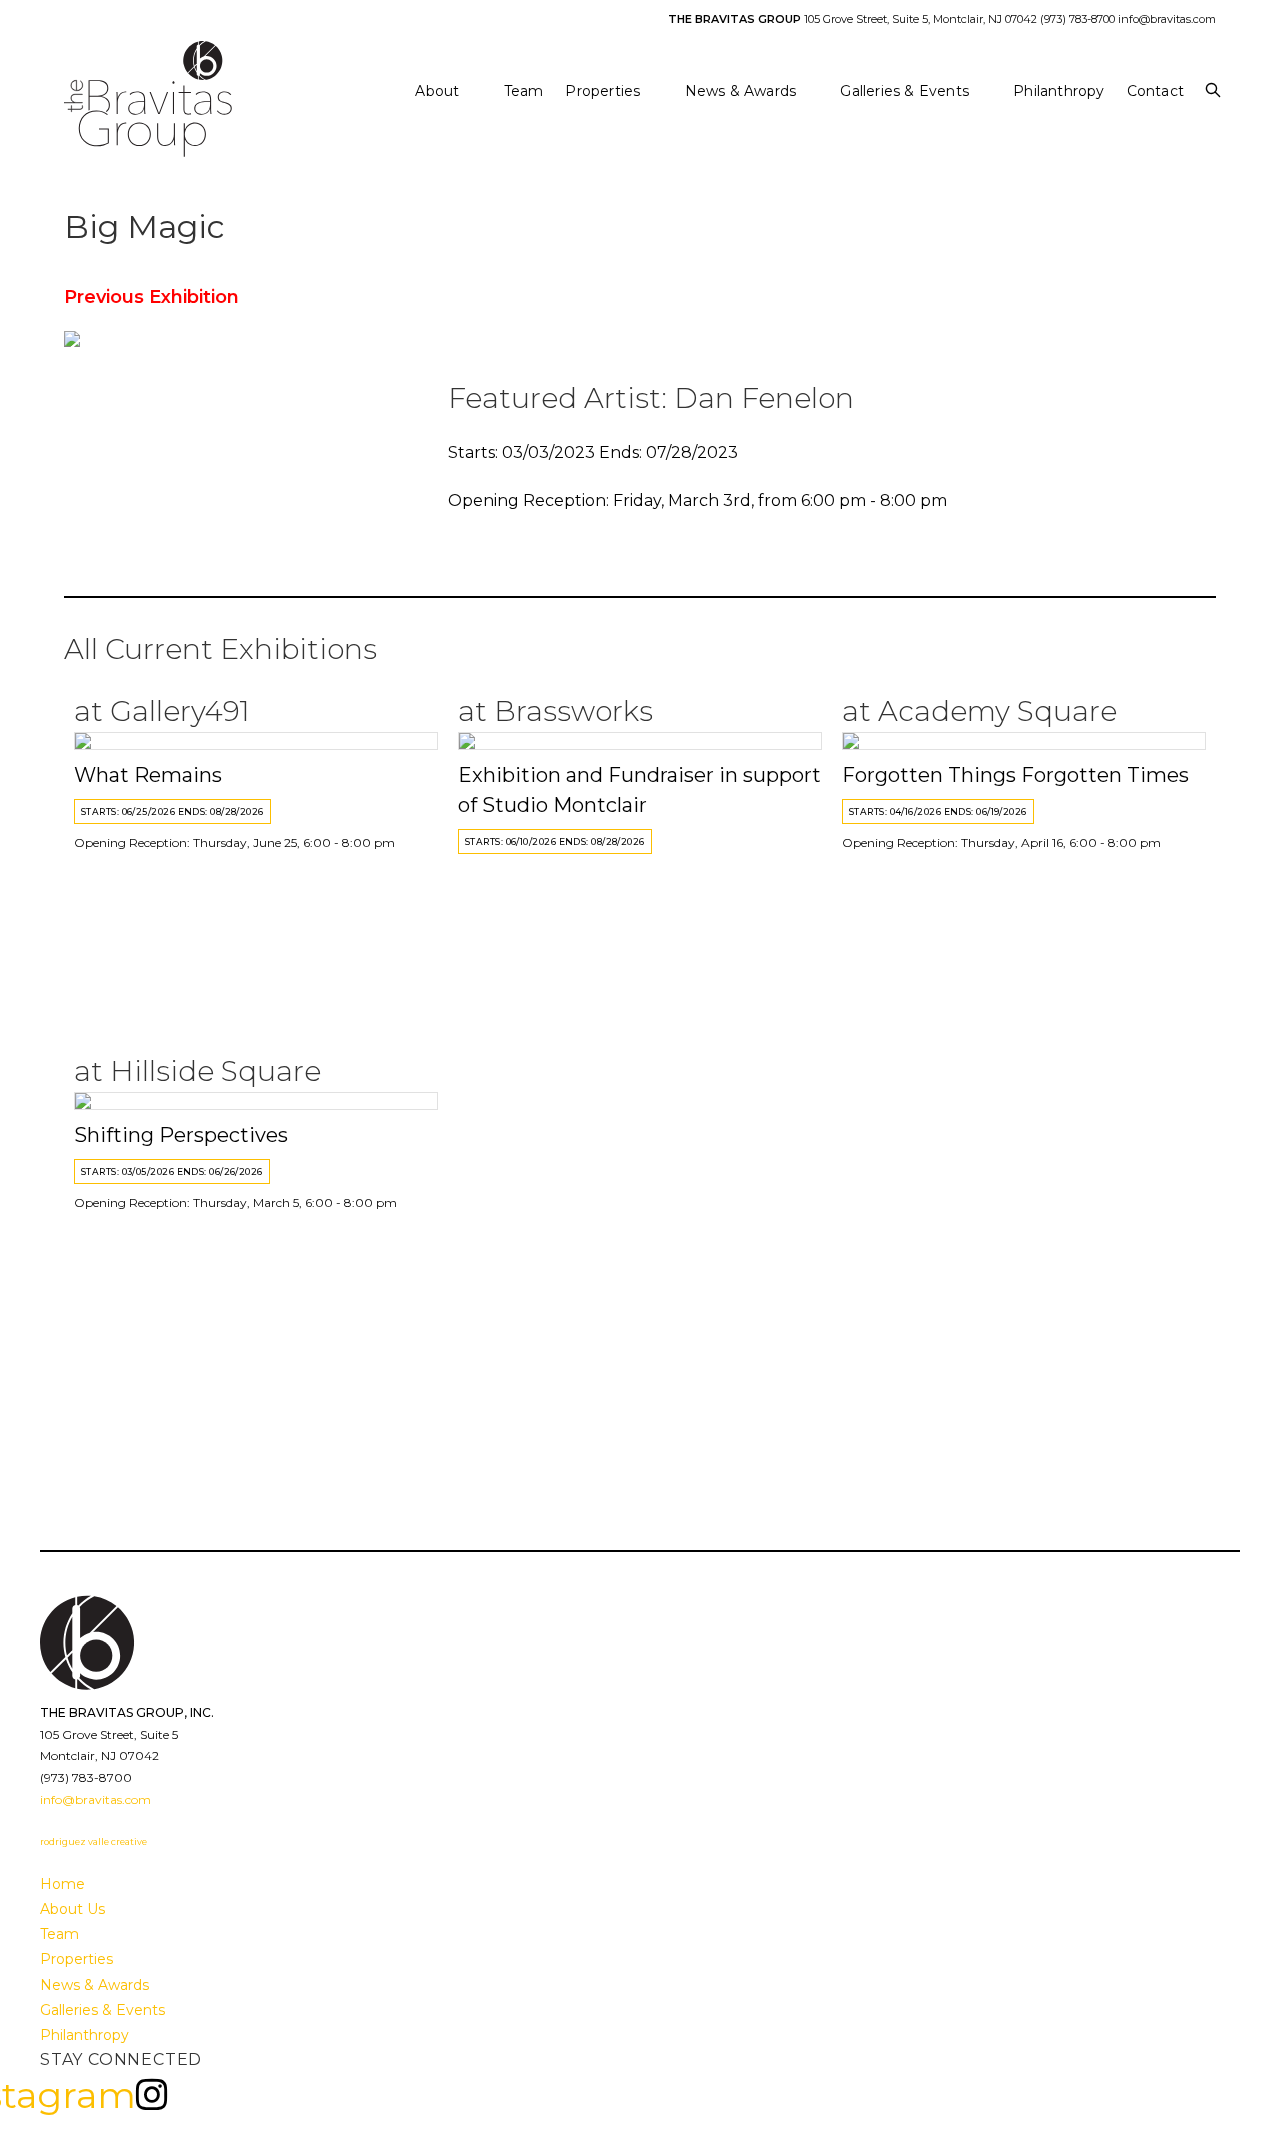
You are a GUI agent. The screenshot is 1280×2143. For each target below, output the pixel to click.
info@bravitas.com (1167, 19)
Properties (76, 1959)
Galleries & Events (102, 2010)
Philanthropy (84, 2035)
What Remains (148, 775)
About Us (72, 1909)
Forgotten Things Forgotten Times (1015, 775)
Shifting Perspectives (181, 1135)
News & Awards (94, 1985)
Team (59, 1934)
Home (62, 1884)
